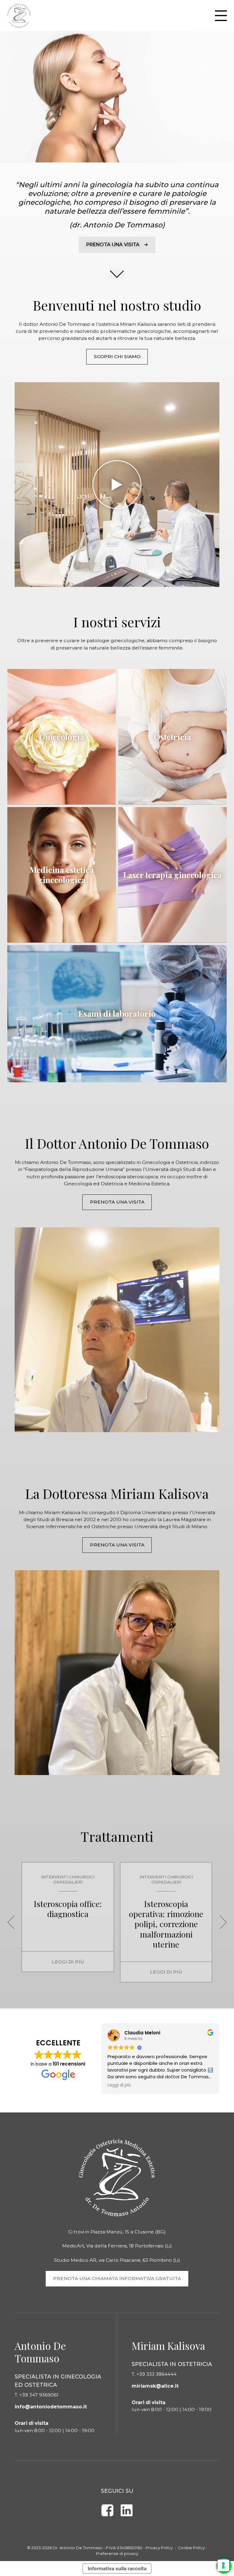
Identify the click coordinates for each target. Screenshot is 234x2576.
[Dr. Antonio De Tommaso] (19, 16)
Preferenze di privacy (117, 2554)
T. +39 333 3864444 (154, 2374)
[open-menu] (221, 16)
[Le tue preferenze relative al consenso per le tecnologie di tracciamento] (223, 2565)
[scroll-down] (117, 272)
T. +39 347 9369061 (37, 2395)
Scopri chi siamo (117, 356)
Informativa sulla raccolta (117, 2569)
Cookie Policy (191, 2548)
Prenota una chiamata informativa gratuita (117, 2278)
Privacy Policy (159, 2548)
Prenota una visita (117, 1202)
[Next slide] (223, 1922)
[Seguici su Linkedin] (126, 2510)
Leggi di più (68, 1962)
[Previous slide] (11, 1922)
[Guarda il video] (117, 485)
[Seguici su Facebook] (108, 2510)
